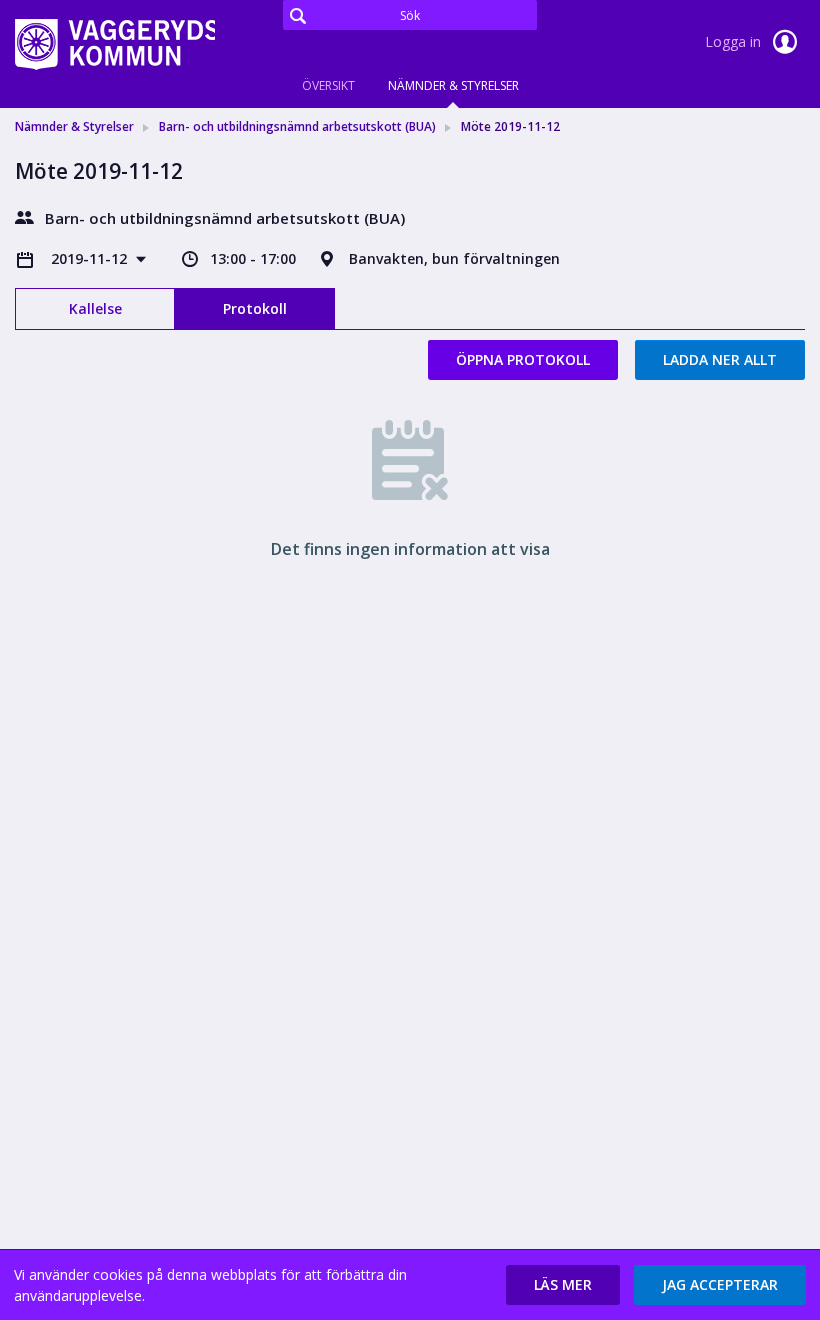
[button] (563, 1285)
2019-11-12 (91, 258)
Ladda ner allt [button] (720, 359)
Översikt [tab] (328, 85)
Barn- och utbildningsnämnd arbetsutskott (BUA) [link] (297, 126)
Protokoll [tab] (255, 308)
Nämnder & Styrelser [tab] (453, 85)
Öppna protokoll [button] (523, 359)
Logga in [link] (735, 41)
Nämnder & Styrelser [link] (74, 126)
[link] (115, 44)
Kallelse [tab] (95, 308)
